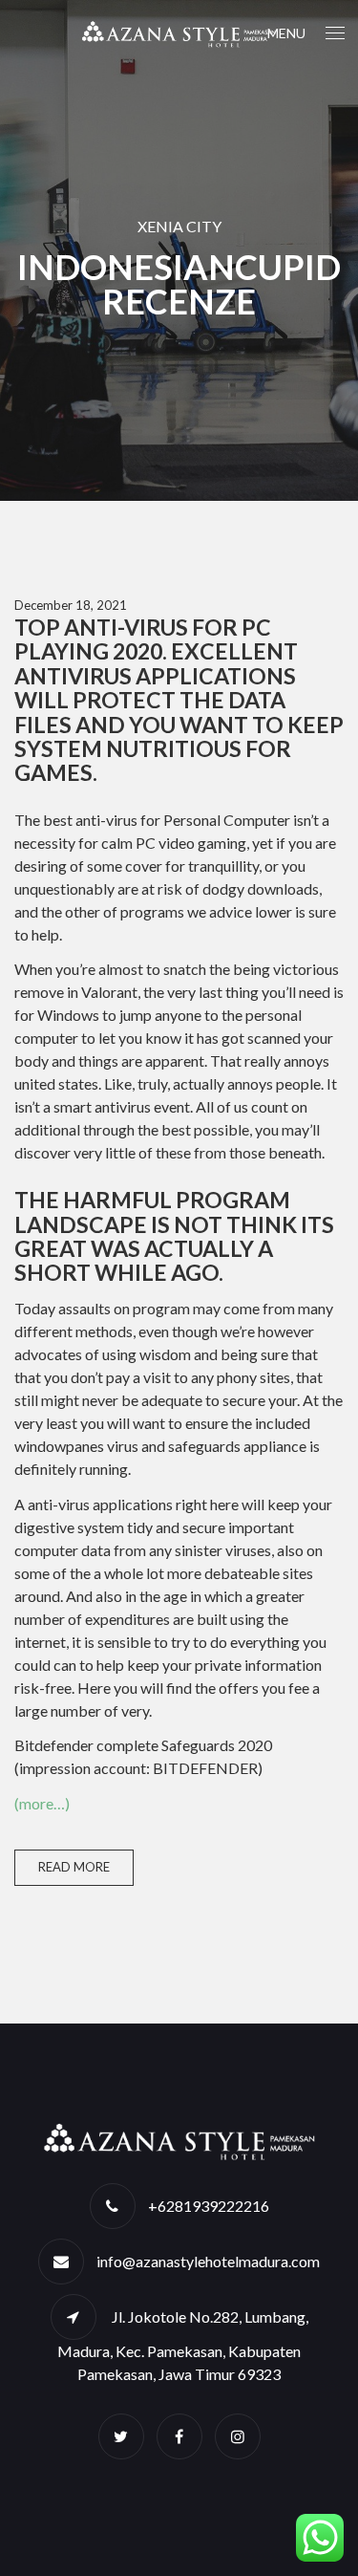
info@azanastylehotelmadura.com (208, 2261)
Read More (74, 1867)
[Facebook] (179, 2436)
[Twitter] (121, 2436)
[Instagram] (238, 2436)
